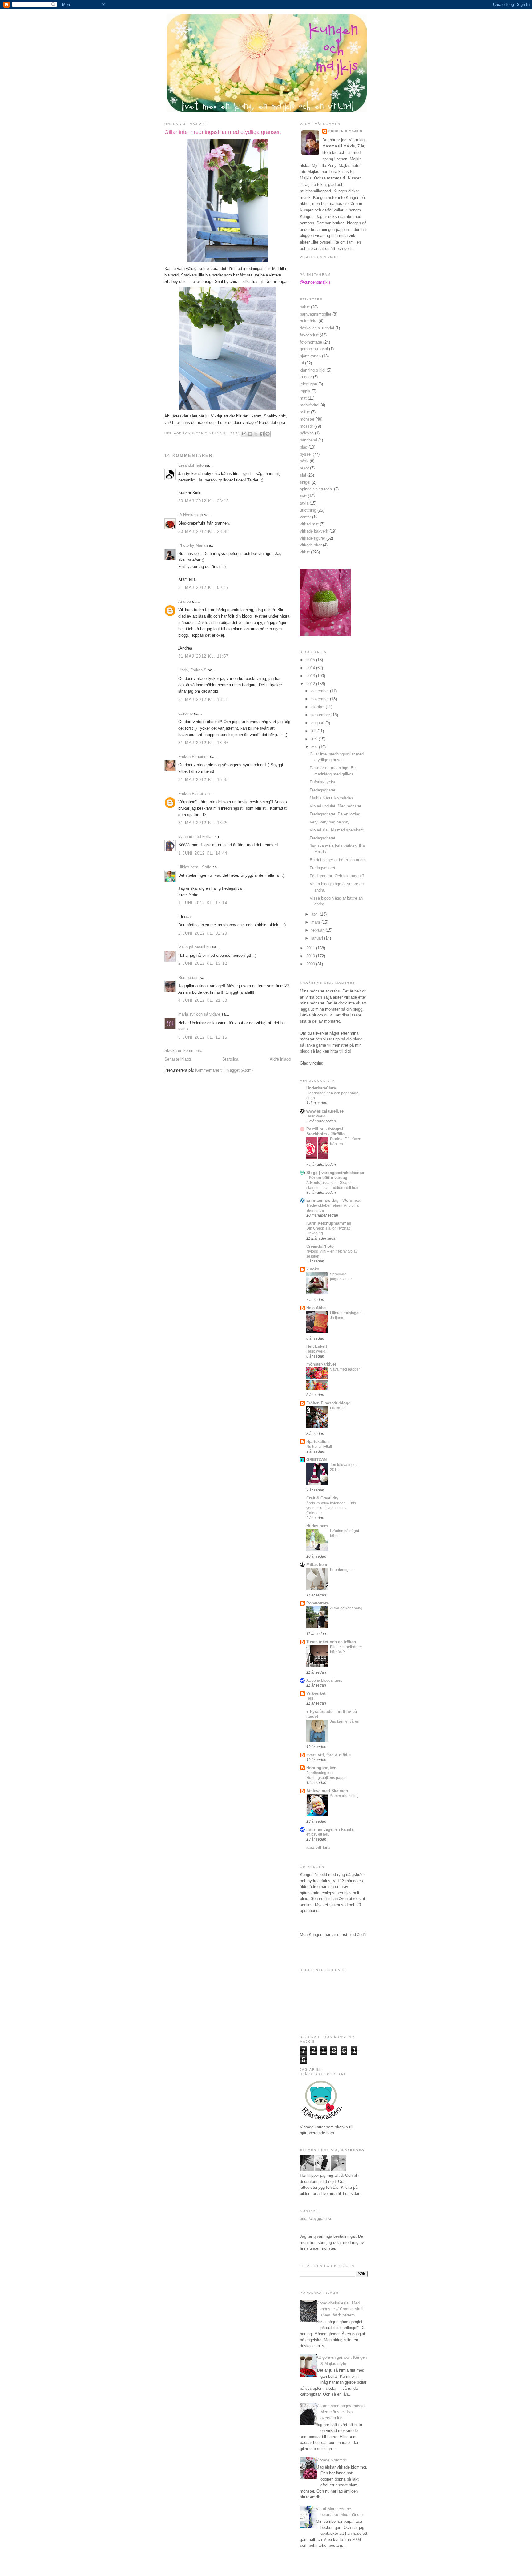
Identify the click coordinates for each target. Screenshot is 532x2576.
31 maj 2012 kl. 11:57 (203, 656)
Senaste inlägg (178, 1059)
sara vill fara (318, 1847)
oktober (318, 707)
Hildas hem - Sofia (195, 867)
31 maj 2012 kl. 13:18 (204, 700)
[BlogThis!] (250, 434)
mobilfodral (310, 405)
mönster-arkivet (321, 1364)
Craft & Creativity (322, 1498)
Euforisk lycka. (323, 782)
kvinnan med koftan (196, 837)
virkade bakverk (314, 531)
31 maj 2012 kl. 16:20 (204, 823)
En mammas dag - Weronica (333, 1200)
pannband (308, 440)
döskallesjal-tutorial (317, 328)
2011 (311, 948)
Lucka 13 (338, 1408)
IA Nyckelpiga (191, 515)
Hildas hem (317, 1526)
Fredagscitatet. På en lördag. (336, 814)
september (321, 715)
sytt (303, 496)
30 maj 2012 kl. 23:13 (204, 501)
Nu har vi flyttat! (319, 1447)
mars (316, 922)
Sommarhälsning (344, 1796)
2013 (311, 676)
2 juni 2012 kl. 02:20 (203, 933)
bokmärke (309, 321)
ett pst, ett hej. (318, 1834)
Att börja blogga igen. (324, 1680)
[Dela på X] (256, 434)
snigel (305, 482)
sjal (303, 475)
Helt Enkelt (317, 1346)
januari (318, 938)
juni (315, 739)
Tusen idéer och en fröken (331, 1642)
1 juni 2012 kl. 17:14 (203, 903)
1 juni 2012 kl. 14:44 (203, 853)
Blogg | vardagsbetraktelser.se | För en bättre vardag (335, 1175)
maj (315, 747)
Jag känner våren (345, 1721)
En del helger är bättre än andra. (338, 860)
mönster (307, 419)
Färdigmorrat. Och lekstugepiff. (337, 876)
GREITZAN (316, 1460)
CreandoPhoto (191, 465)
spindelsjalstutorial (316, 489)
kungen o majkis (345, 131)
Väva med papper (345, 1369)
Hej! (310, 1698)
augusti (318, 723)
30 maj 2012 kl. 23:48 (204, 531)
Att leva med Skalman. (328, 1791)
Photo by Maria (192, 545)
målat (305, 412)
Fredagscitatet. (323, 790)
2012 (311, 684)
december (321, 691)
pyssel (306, 454)
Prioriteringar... (342, 1570)
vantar (305, 517)
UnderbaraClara (321, 1088)
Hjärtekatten (318, 1441)
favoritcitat (309, 335)
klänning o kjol (313, 370)
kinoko (313, 1269)
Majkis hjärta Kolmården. (332, 798)
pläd (304, 447)
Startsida (230, 1059)
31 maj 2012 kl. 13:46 (204, 743)
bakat (305, 307)
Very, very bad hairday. (330, 822)
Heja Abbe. (317, 1308)
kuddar (306, 377)
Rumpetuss (188, 978)
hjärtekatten (310, 356)
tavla (304, 503)
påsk (304, 461)
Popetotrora (318, 1603)
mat (303, 398)
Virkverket (316, 1693)
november (321, 699)
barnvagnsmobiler (316, 314)
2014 (311, 668)
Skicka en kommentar (184, 1051)
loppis (305, 391)
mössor (306, 426)
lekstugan (308, 384)
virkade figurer (312, 538)
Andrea (185, 601)
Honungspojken (321, 1768)
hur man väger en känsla (330, 1829)
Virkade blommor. (331, 2460)
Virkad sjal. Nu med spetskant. (337, 830)
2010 (311, 956)
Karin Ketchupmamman (329, 1223)
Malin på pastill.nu (194, 947)
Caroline (185, 713)
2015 (311, 660)
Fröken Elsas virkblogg (328, 1403)
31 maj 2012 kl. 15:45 (204, 780)
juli (314, 731)
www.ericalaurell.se (325, 1111)
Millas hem (317, 1565)
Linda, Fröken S (192, 670)
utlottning (308, 510)
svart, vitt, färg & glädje (328, 1755)
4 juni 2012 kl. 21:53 (203, 1000)
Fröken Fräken (191, 793)
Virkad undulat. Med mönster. (336, 806)
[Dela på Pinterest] (268, 434)
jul (302, 363)
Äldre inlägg (280, 1059)
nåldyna (307, 433)
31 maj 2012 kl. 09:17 (204, 588)
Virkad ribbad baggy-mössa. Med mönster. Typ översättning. (341, 2412)
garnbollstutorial (314, 349)
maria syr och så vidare (199, 1014)
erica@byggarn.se (316, 2218)
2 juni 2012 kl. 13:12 (203, 963)
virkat (305, 552)
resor (304, 468)
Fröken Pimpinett (193, 757)
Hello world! (316, 1116)
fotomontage (311, 342)
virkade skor (311, 545)
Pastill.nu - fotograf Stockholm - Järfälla (325, 1131)
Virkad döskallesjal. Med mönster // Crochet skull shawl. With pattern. (340, 2309)
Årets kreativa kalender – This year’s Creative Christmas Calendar (331, 1508)
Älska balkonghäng (346, 1608)
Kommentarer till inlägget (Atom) (224, 1070)
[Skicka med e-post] (244, 434)
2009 (311, 964)
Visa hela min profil (320, 257)
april (316, 914)
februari (318, 930)
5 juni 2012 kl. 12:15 (203, 1037)
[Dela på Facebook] (262, 434)
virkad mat (309, 524)
